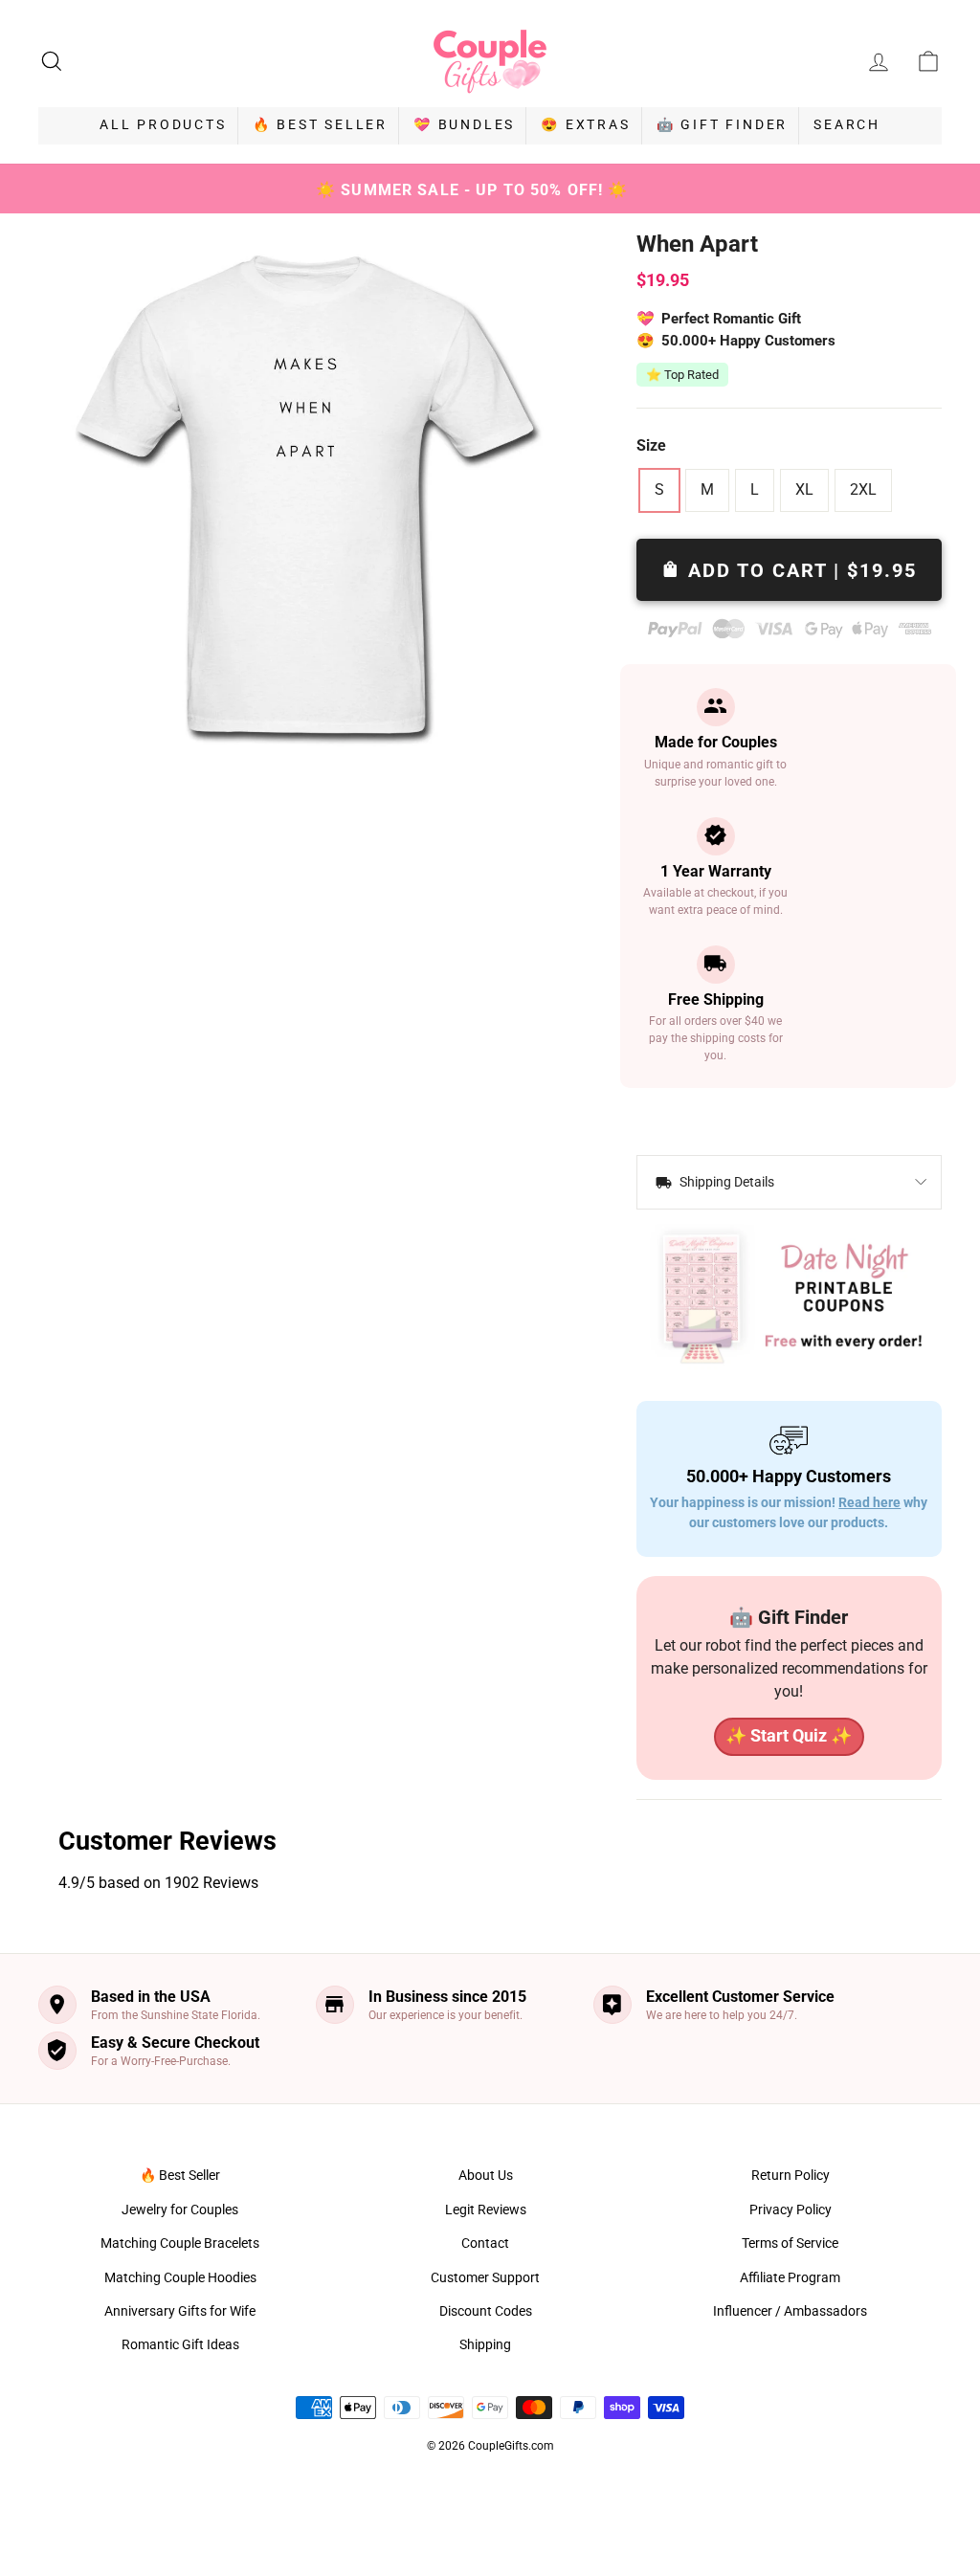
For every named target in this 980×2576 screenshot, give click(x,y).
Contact (485, 2243)
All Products (163, 124)
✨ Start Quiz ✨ (789, 1735)
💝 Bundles (464, 124)
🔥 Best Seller (320, 124)
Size (651, 445)
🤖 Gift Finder (722, 124)
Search (847, 124)
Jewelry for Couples (180, 2210)
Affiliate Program (790, 2277)
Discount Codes (486, 2311)
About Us (486, 2175)
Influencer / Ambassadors (790, 2311)
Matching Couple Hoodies (180, 2277)
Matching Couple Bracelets (180, 2243)
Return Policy (791, 2175)
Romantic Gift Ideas (180, 2344)
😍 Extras (585, 124)
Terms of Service (790, 2243)
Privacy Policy (791, 2210)
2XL (863, 489)
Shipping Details (725, 1182)
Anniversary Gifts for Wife (180, 2311)
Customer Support (485, 2277)
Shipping (485, 2344)
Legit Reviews (486, 2210)
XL (804, 489)
